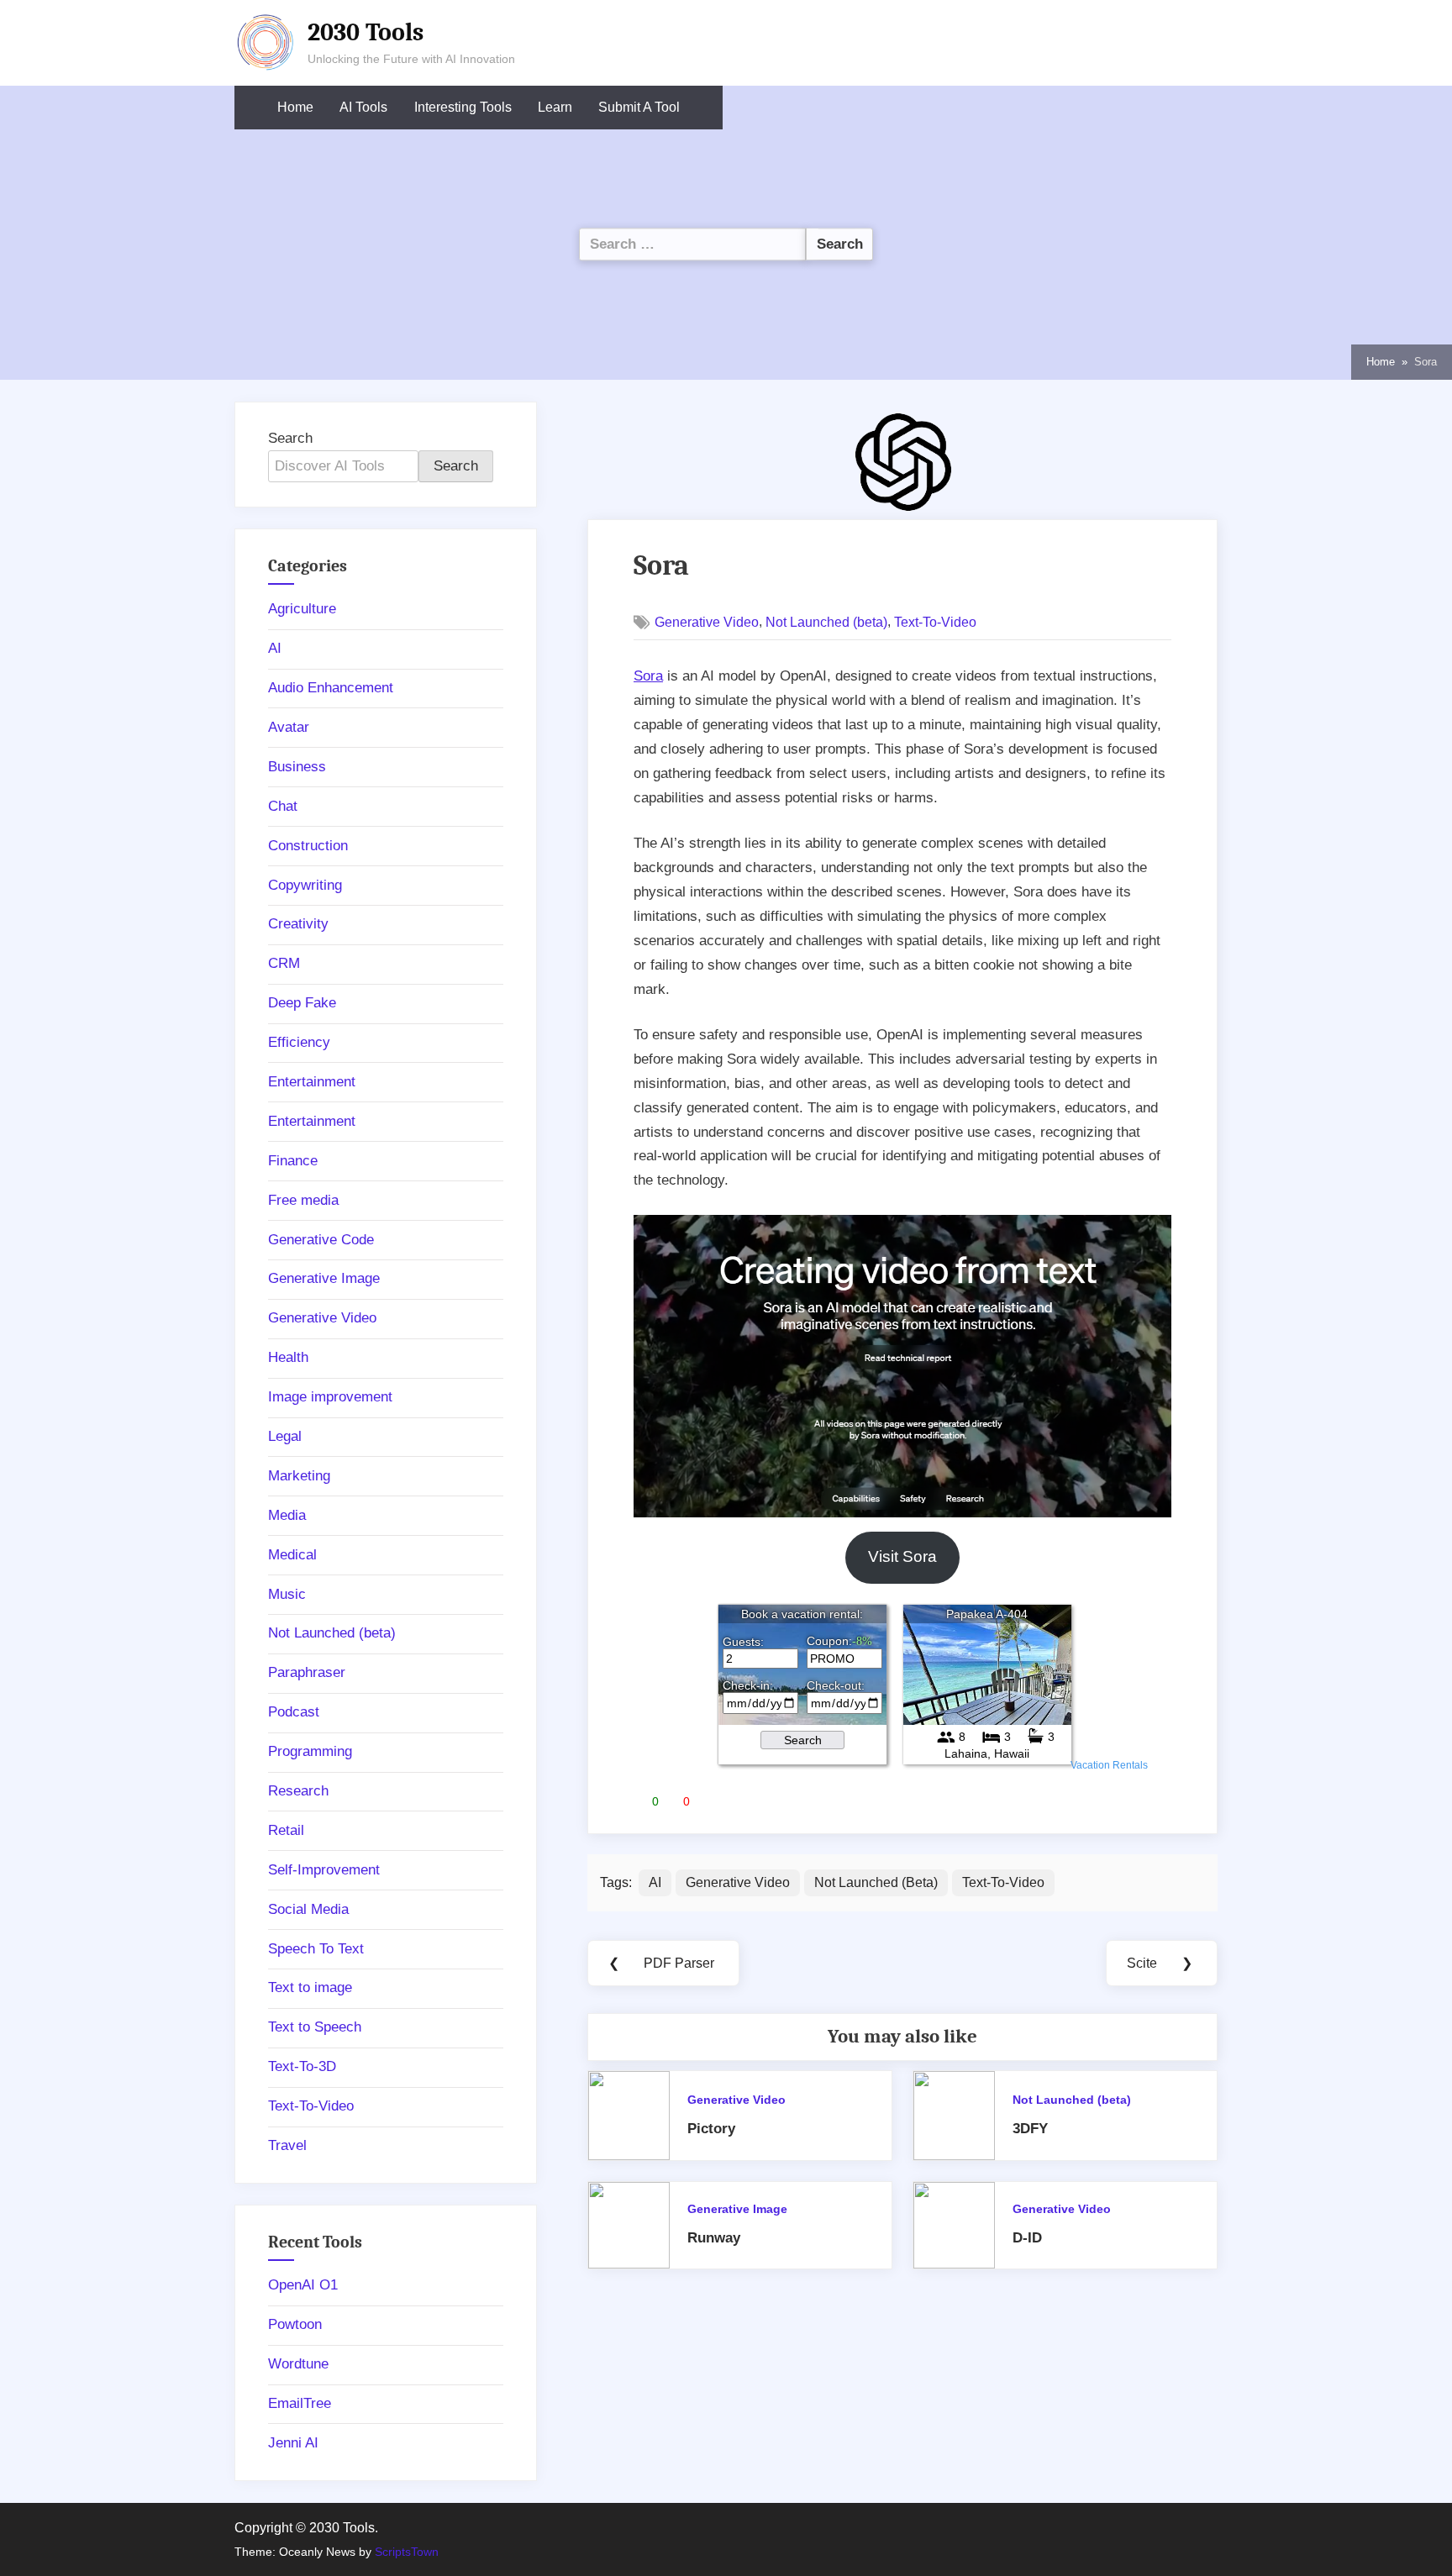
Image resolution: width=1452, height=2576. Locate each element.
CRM (284, 963)
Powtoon (295, 2324)
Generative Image (737, 2209)
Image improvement (330, 1397)
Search (290, 438)
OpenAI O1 (303, 2285)
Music (287, 1594)
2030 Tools (366, 32)
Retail (286, 1830)
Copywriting (305, 885)
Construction (308, 846)
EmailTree (300, 2403)
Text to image (310, 1987)
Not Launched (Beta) (876, 1882)
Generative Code (321, 1240)
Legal (285, 1436)
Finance (293, 1161)
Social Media (308, 1909)
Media (287, 1515)
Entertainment (312, 1082)
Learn (555, 107)
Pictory (711, 2129)
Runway (714, 2238)
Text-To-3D (302, 2066)
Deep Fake (302, 1003)
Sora (648, 676)
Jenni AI (293, 2443)
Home (295, 107)
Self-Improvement (324, 1870)
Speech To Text (316, 1949)
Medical (292, 1555)
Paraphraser (307, 1672)
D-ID (1027, 2238)
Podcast (294, 1712)
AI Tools (363, 107)
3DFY (1030, 2129)
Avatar (289, 727)
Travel (287, 2145)
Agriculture (302, 609)
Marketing (299, 1476)
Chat (283, 806)
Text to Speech (315, 2027)
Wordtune (298, 2364)
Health (288, 1357)
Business (297, 767)
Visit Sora (902, 1556)
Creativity (298, 924)
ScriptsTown (407, 2552)
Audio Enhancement (331, 688)
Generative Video (707, 622)
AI (655, 1882)
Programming (310, 1751)
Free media (303, 1200)
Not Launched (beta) (826, 622)
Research (298, 1791)
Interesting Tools (463, 107)
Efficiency (299, 1042)
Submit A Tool (639, 107)
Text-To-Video (935, 622)
